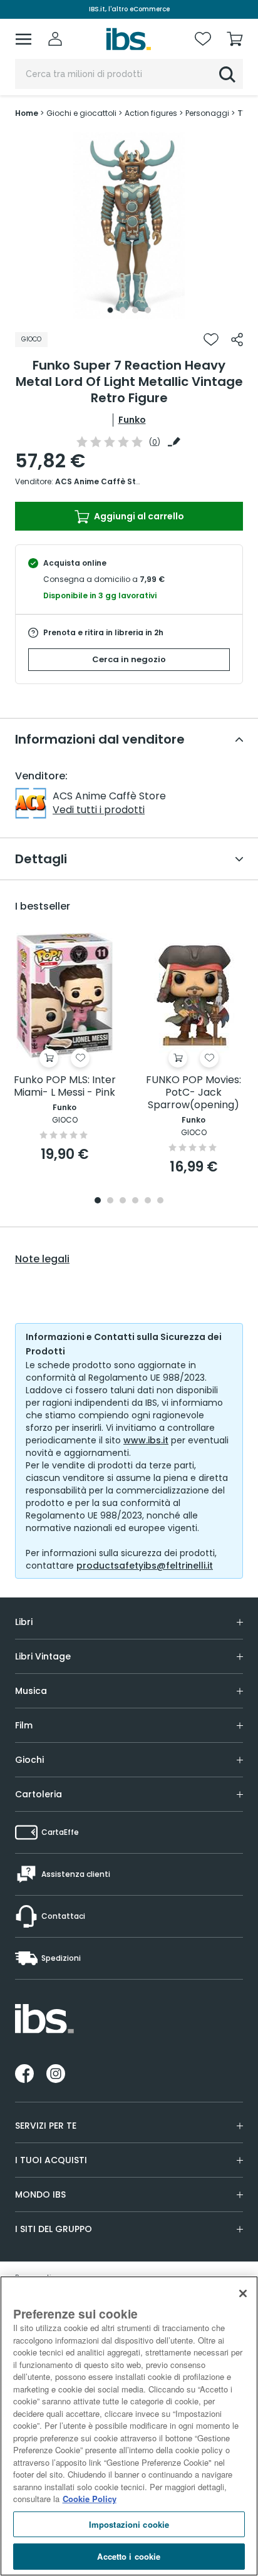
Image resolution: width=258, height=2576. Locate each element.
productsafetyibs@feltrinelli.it (145, 1566)
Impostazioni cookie (129, 2524)
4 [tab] (148, 310)
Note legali (42, 1259)
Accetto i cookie (129, 2556)
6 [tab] (160, 1201)
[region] (129, 2426)
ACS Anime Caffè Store (102, 481)
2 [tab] (123, 310)
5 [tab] (148, 1201)
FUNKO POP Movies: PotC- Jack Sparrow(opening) (194, 1093)
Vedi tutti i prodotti (99, 810)
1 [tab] (110, 310)
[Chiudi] (243, 2293)
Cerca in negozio (129, 659)
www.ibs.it (146, 1440)
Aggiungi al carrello (138, 516)
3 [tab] (135, 310)
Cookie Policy (90, 2499)
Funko (132, 420)
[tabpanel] (129, 226)
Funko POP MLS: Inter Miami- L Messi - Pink (65, 1087)
